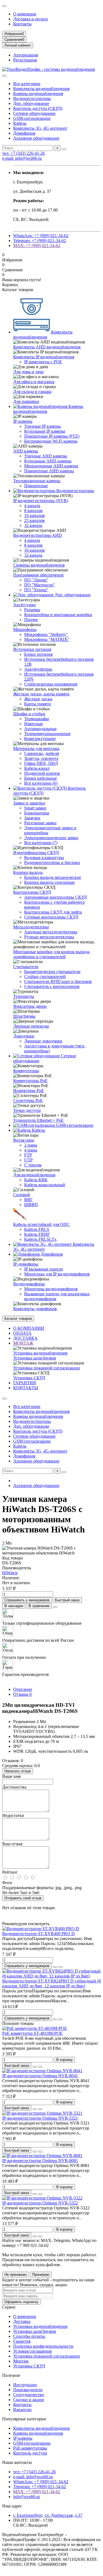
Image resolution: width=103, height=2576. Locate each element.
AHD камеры (26, 451)
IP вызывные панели (44, 1269)
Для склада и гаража (32, 392)
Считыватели (26, 967)
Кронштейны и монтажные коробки (58, 615)
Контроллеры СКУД (32, 892)
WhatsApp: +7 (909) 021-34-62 (41, 236)
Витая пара (24, 1140)
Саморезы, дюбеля (41, 753)
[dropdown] (4, 6)
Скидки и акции (29, 2400)
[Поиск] (64, 149)
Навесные (34, 724)
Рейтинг (10, 1872)
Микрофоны (25, 629)
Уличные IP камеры (42, 426)
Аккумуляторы (38, 669)
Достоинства (14, 1787)
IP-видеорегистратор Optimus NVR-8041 (40, 2076)
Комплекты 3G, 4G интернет (40, 128)
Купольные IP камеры (45, 431)
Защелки (32, 818)
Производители (28, 2390)
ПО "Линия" (36, 580)
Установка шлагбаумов (35, 1358)
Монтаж (21, 2361)
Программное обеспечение (38, 575)
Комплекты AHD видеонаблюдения (47, 347)
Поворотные (36, 486)
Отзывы (22, 1694)
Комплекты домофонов (35, 1309)
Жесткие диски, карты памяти (41, 694)
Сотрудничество (29, 2395)
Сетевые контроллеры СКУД (51, 917)
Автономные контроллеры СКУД (55, 897)
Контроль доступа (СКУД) (38, 108)
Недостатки (13, 1815)
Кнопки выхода (28, 872)
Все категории (27, 84)
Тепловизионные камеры (37, 481)
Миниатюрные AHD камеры (51, 466)
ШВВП (31, 1205)
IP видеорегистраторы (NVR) (41, 501)
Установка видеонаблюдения (40, 1353)
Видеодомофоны (29, 1284)
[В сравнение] (60, 1967)
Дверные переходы (31, 1026)
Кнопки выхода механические (53, 877)
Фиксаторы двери (30, 1006)
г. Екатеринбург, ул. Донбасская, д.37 (48, 2515)
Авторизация (26, 55)
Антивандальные (40, 729)
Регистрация (25, 60)
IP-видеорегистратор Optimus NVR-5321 (40, 2118)
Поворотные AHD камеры (49, 471)
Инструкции (25, 2385)
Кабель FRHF (37, 1234)
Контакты (22, 24)
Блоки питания (38, 654)
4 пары (31, 1150)
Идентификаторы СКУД (36, 853)
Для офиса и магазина (34, 382)
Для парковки (26, 401)
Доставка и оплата (30, 19)
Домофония (24, 133)
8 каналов (33, 510)
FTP (28, 1155)
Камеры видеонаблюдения (38, 94)
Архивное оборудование (36, 138)
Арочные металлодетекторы (51, 932)
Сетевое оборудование (34, 113)
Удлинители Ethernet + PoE (38, 1120)
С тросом (33, 1165)
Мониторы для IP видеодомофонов (57, 1274)
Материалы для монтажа (36, 748)
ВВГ (28, 1200)
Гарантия (22, 2341)
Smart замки (35, 808)
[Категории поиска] (4, 76)
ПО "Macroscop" (40, 585)
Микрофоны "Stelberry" (46, 634)
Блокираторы (37, 813)
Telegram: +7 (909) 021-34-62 (40, 241)
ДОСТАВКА (25, 1338)
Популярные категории (24, 2419)
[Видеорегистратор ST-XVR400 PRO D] (41, 1929)
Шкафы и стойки (29, 714)
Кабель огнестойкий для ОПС (41, 1224)
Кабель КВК (36, 1180)
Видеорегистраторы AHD (37, 535)
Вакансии (22, 2410)
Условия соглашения (32, 2351)
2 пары (31, 1145)
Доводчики (24, 1036)
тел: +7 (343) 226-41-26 (23, 153)
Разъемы (32, 610)
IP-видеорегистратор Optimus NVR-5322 (40, 2203)
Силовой (22, 1195)
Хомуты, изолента (41, 758)
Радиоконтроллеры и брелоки (52, 862)
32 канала (33, 525)
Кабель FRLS (37, 1229)
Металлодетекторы (31, 927)
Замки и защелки (29, 803)
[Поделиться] (55, 1607)
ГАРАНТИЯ (25, 1383)
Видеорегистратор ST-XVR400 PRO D (38, 1934)
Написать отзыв (18, 1771)
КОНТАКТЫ (26, 1388)
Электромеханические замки (51, 838)
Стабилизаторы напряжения (51, 684)
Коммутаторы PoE (30, 1081)
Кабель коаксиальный (45, 1185)
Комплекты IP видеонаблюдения (44, 357)
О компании (25, 14)
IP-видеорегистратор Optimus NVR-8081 (40, 2161)
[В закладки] (55, 1967)
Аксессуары (24, 605)
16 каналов (34, 515)
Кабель (20, 123)
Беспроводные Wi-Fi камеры (51, 441)
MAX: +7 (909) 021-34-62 (37, 246)
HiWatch (10, 1573)
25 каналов (34, 520)
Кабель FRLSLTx (40, 1239)
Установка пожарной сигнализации (47, 1368)
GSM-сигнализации (32, 118)
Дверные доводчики (43, 1041)
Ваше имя (11, 1776)
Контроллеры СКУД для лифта (53, 912)
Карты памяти (37, 704)
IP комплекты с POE (43, 362)
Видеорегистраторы (32, 98)
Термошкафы (37, 719)
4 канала (32, 506)
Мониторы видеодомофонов (51, 1289)
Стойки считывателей (45, 977)
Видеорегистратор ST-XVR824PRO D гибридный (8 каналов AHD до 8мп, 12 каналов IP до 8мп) (51, 1983)
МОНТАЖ (23, 1343)
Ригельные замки (40, 823)
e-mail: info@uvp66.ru (22, 158)
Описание (23, 1689)
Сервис (9, 2307)
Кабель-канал (37, 768)
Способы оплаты (29, 2336)
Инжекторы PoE (29, 1091)
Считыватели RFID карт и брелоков (58, 981)
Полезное (11, 2375)
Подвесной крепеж (42, 773)
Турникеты (24, 996)
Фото (7, 1883)
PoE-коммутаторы (30, 2448)
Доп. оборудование (31, 103)
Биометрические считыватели (52, 972)
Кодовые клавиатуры (44, 858)
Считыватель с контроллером (52, 986)
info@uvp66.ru (27, 2497)
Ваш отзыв (12, 1844)
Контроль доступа (30, 2453)
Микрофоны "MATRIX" (47, 639)
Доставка (22, 2321)
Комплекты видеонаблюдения (41, 89)
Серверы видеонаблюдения (39, 565)
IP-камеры (23, 421)
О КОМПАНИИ (29, 1328)
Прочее (31, 620)
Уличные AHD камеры (46, 456)
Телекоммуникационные (47, 734)
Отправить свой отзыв (23, 1898)
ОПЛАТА (22, 1333)
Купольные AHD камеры (48, 461)
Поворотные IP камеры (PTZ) (52, 436)
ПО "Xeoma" (36, 590)
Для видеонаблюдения (34, 1175)
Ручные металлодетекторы (49, 937)
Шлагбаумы (24, 1016)
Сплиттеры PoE (28, 1100)
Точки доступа (27, 1110)
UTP (28, 1160)
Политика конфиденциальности (43, 2346)
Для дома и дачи (28, 372)
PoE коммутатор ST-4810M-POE (32, 2033)
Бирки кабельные (41, 778)
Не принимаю (16, 2275)
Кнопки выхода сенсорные (49, 882)
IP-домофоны (26, 1264)
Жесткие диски (38, 699)
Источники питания (32, 649)
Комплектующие (40, 739)
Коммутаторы (26, 1071)
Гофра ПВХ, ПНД (41, 763)
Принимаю (41, 2275)
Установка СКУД (29, 1378)
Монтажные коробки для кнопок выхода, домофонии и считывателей (52, 954)
